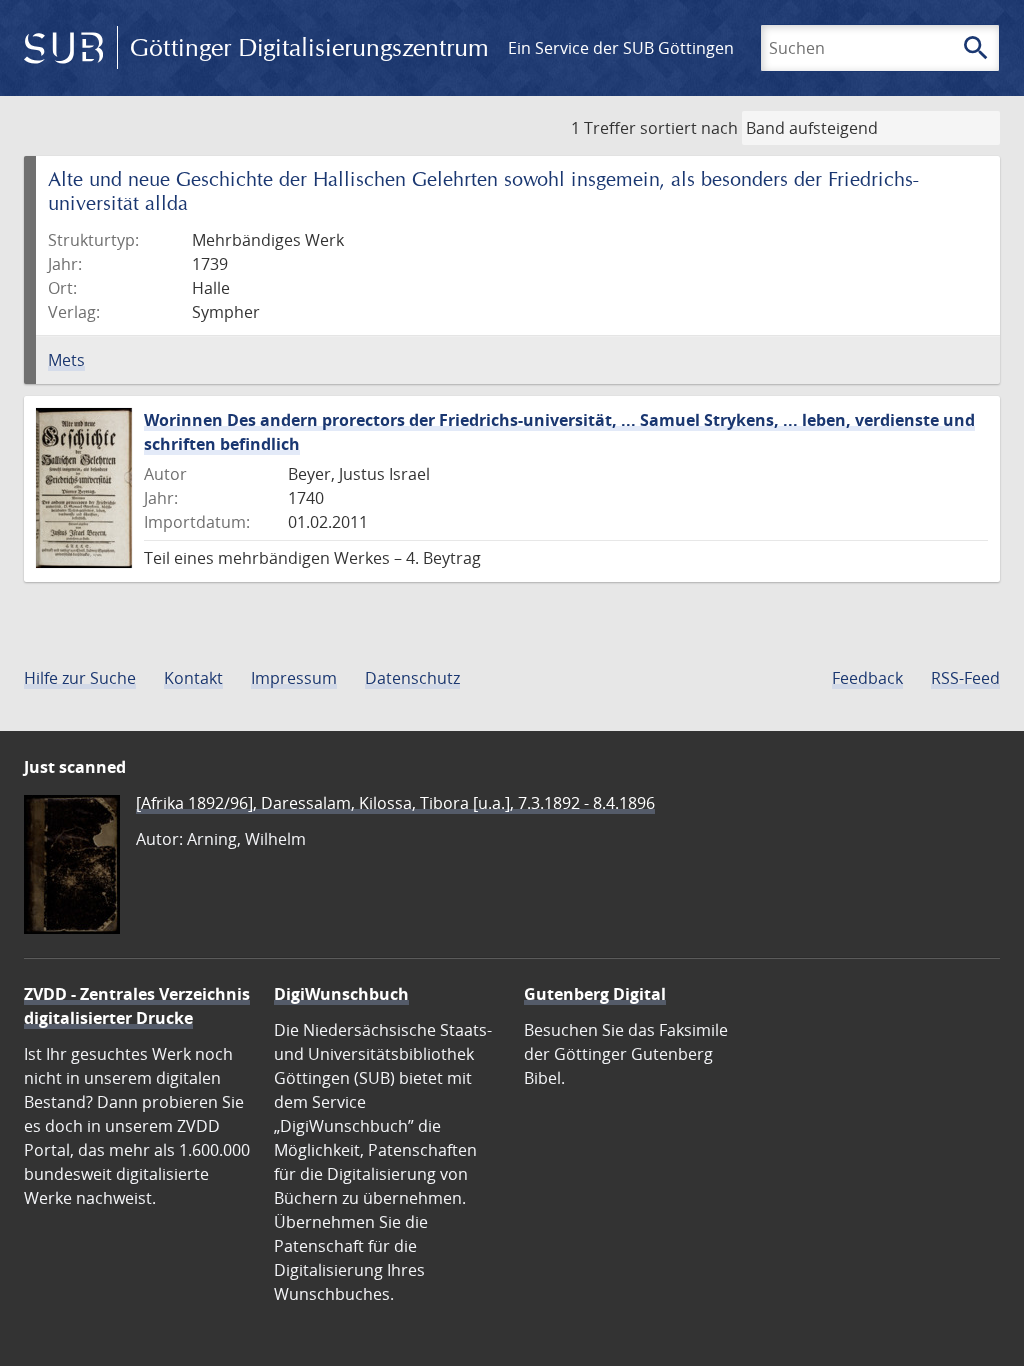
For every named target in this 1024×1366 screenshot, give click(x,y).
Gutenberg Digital (595, 994)
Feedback (867, 678)
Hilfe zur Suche (80, 678)
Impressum (294, 678)
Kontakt (193, 678)
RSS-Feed (965, 678)
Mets (66, 360)
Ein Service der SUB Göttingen (621, 48)
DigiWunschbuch (341, 994)
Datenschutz (412, 678)
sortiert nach (689, 128)
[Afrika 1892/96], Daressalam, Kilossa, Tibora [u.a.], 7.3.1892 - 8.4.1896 (395, 803)
